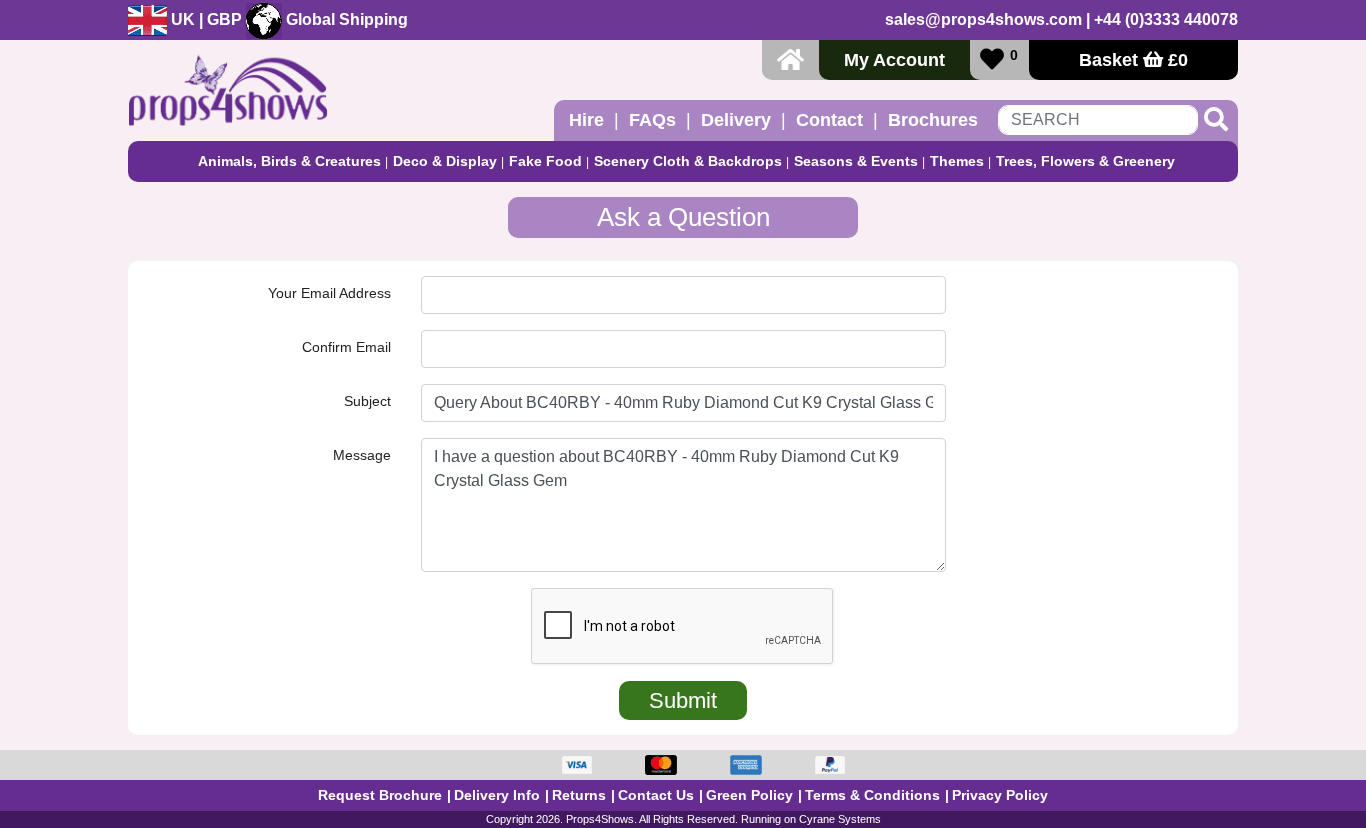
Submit (683, 700)
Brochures (933, 120)
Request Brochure (380, 795)
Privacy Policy (1000, 795)
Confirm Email (346, 347)
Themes (957, 161)
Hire (586, 120)
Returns (579, 795)
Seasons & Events (856, 161)
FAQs (652, 120)
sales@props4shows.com (983, 19)
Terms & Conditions (872, 795)
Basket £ (1133, 60)
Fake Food (545, 161)
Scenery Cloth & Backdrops (688, 161)
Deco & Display (445, 161)
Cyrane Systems (840, 819)
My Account (894, 60)
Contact (829, 120)
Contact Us (656, 795)
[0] (992, 59)
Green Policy (749, 795)
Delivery (736, 120)
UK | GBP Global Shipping (287, 19)
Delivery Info (497, 795)
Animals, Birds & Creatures (289, 161)
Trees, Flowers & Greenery (1085, 161)
